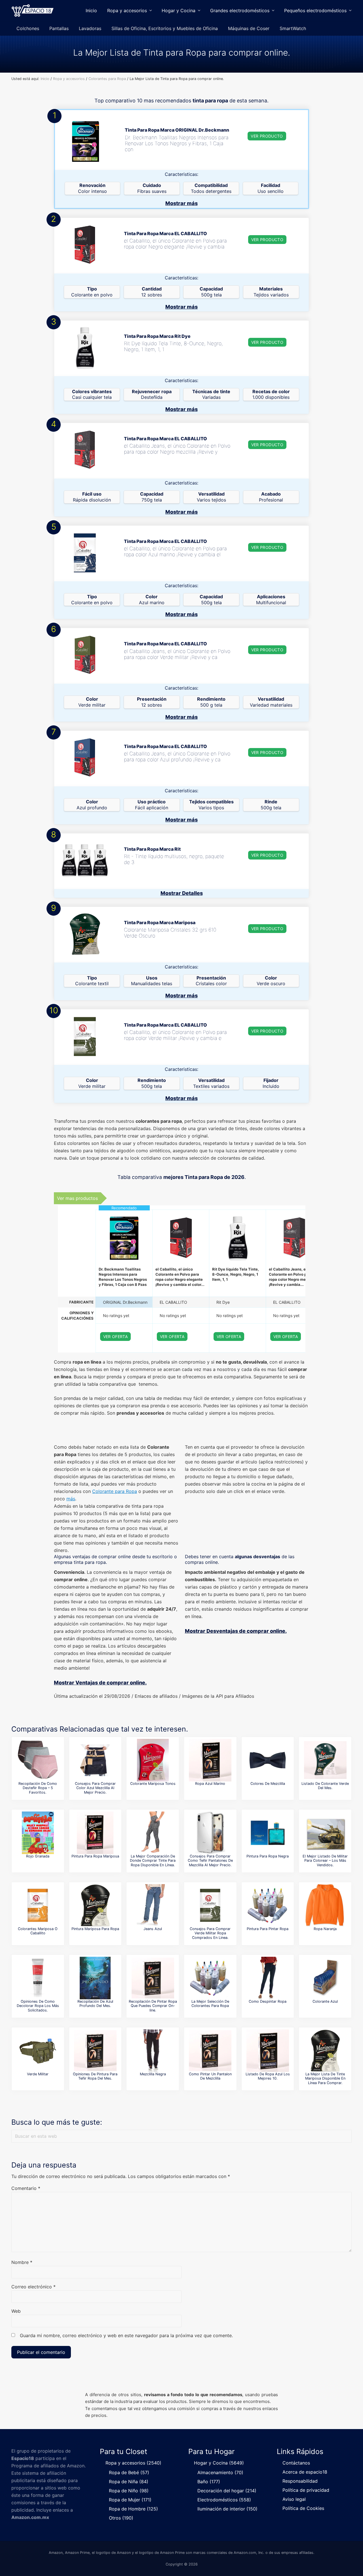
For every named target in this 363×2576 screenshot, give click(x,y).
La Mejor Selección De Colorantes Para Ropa (210, 2004)
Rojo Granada (38, 1856)
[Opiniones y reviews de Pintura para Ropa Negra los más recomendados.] (268, 1833)
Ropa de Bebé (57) (129, 2472)
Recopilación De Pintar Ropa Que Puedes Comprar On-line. (153, 2006)
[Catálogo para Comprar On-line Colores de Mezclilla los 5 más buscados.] (268, 1760)
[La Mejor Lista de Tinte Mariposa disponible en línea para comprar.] (325, 2051)
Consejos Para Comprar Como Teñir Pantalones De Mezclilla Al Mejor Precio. (210, 1861)
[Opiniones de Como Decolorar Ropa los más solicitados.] (38, 1978)
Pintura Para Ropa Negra (268, 1856)
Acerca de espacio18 (305, 2472)
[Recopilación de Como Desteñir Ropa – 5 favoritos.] (38, 1760)
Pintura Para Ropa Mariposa (95, 1856)
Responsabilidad (300, 2481)
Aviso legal (294, 2499)
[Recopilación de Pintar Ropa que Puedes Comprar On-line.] (153, 1978)
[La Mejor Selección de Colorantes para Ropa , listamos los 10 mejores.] (210, 1978)
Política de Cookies (303, 2508)
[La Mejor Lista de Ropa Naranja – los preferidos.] (325, 1905)
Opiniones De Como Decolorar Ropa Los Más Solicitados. (38, 2006)
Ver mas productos (77, 1198)
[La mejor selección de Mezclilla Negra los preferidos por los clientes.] (153, 2051)
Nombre (22, 2262)
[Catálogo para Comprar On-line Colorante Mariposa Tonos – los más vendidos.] (153, 1760)
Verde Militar (38, 2074)
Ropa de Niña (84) (129, 2482)
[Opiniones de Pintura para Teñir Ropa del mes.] (95, 2051)
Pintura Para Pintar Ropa (268, 1929)
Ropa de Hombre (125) (133, 2509)
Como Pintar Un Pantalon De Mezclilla (210, 2076)
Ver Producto (267, 136)
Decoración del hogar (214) (227, 2491)
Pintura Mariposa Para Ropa (95, 1929)
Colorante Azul (325, 2001)
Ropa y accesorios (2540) (133, 2463)
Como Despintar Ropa (268, 2001)
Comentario (26, 2188)
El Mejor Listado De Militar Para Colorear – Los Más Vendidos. (325, 1861)
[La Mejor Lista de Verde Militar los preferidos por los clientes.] (38, 2051)
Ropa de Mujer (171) (130, 2500)
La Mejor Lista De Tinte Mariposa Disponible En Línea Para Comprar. (325, 2078)
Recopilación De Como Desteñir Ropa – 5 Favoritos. (38, 1788)
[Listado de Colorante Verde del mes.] (325, 1760)
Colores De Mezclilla (268, 1784)
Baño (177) (209, 2482)
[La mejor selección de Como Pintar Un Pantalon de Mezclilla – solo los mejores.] (210, 2051)
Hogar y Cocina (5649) (219, 2463)
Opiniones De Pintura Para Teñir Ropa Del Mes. (95, 2076)
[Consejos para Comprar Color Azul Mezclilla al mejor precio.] (95, 1760)
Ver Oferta (116, 1337)
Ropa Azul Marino (210, 1784)
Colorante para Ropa (115, 1491)
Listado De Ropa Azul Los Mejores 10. (268, 2076)
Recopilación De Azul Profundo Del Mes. (95, 2004)
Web (16, 2311)
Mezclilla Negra (153, 2074)
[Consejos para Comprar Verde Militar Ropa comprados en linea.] (210, 1905)
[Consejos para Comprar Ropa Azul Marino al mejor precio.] (210, 1760)
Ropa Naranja (325, 1929)
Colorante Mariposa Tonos (153, 1784)
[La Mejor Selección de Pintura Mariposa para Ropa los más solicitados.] (95, 1905)
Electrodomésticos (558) (224, 2500)
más (71, 1499)
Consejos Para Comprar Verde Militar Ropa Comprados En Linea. (210, 1933)
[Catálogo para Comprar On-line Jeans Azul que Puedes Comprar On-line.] (153, 1905)
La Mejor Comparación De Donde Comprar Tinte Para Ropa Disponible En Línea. (153, 1861)
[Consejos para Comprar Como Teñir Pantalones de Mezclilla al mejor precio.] (210, 1833)
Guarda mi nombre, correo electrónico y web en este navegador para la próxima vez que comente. (126, 2335)
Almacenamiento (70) (220, 2472)
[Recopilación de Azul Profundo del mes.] (95, 1978)
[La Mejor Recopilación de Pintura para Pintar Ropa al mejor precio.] (268, 1905)
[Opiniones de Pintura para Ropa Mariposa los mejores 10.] (95, 1833)
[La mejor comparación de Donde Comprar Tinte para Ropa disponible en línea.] (153, 1833)
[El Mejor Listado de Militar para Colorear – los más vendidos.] (325, 1833)
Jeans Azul (153, 1929)
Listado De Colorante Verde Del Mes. (325, 1786)
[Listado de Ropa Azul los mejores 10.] (268, 2051)
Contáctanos (296, 2463)
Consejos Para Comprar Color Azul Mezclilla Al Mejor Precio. (95, 1788)
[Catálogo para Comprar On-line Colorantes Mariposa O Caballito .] (38, 1905)
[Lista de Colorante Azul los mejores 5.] (325, 1978)
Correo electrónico (33, 2287)
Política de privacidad (306, 2490)
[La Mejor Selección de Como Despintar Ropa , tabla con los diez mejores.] (268, 1978)
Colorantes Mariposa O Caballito (38, 1931)
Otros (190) (121, 2518)
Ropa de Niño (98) (129, 2491)
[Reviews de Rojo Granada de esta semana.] (38, 1833)
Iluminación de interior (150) (227, 2509)
